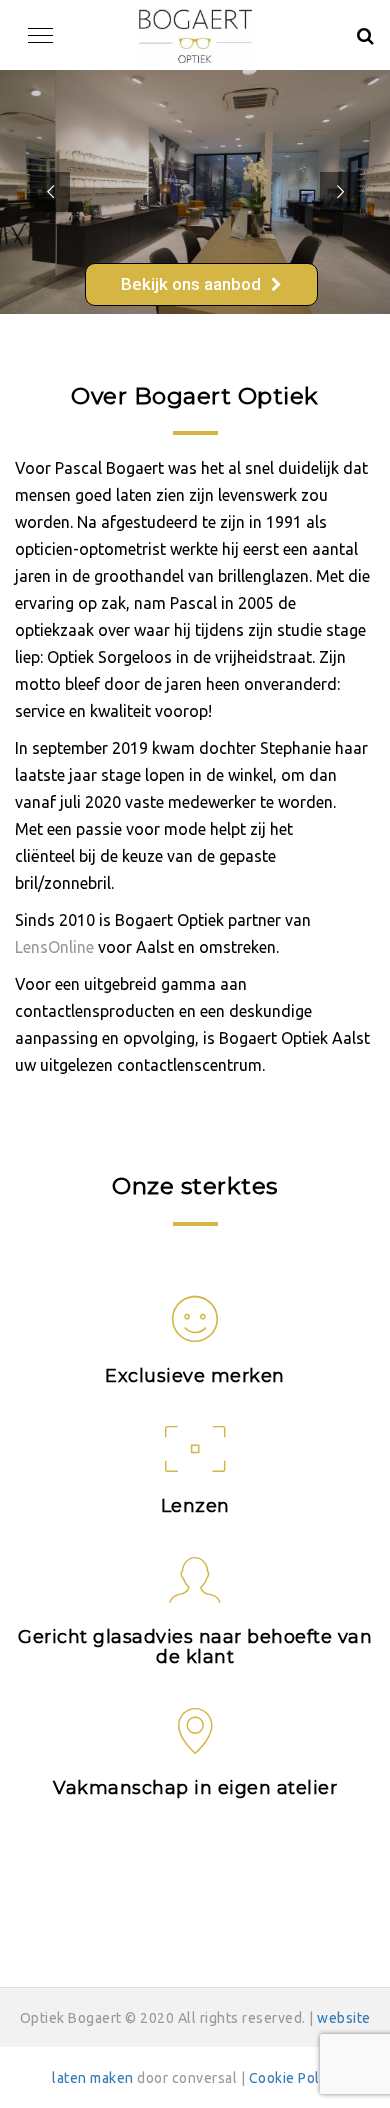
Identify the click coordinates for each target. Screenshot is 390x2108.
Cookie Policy (294, 2078)
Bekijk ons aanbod (191, 284)
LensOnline (54, 947)
